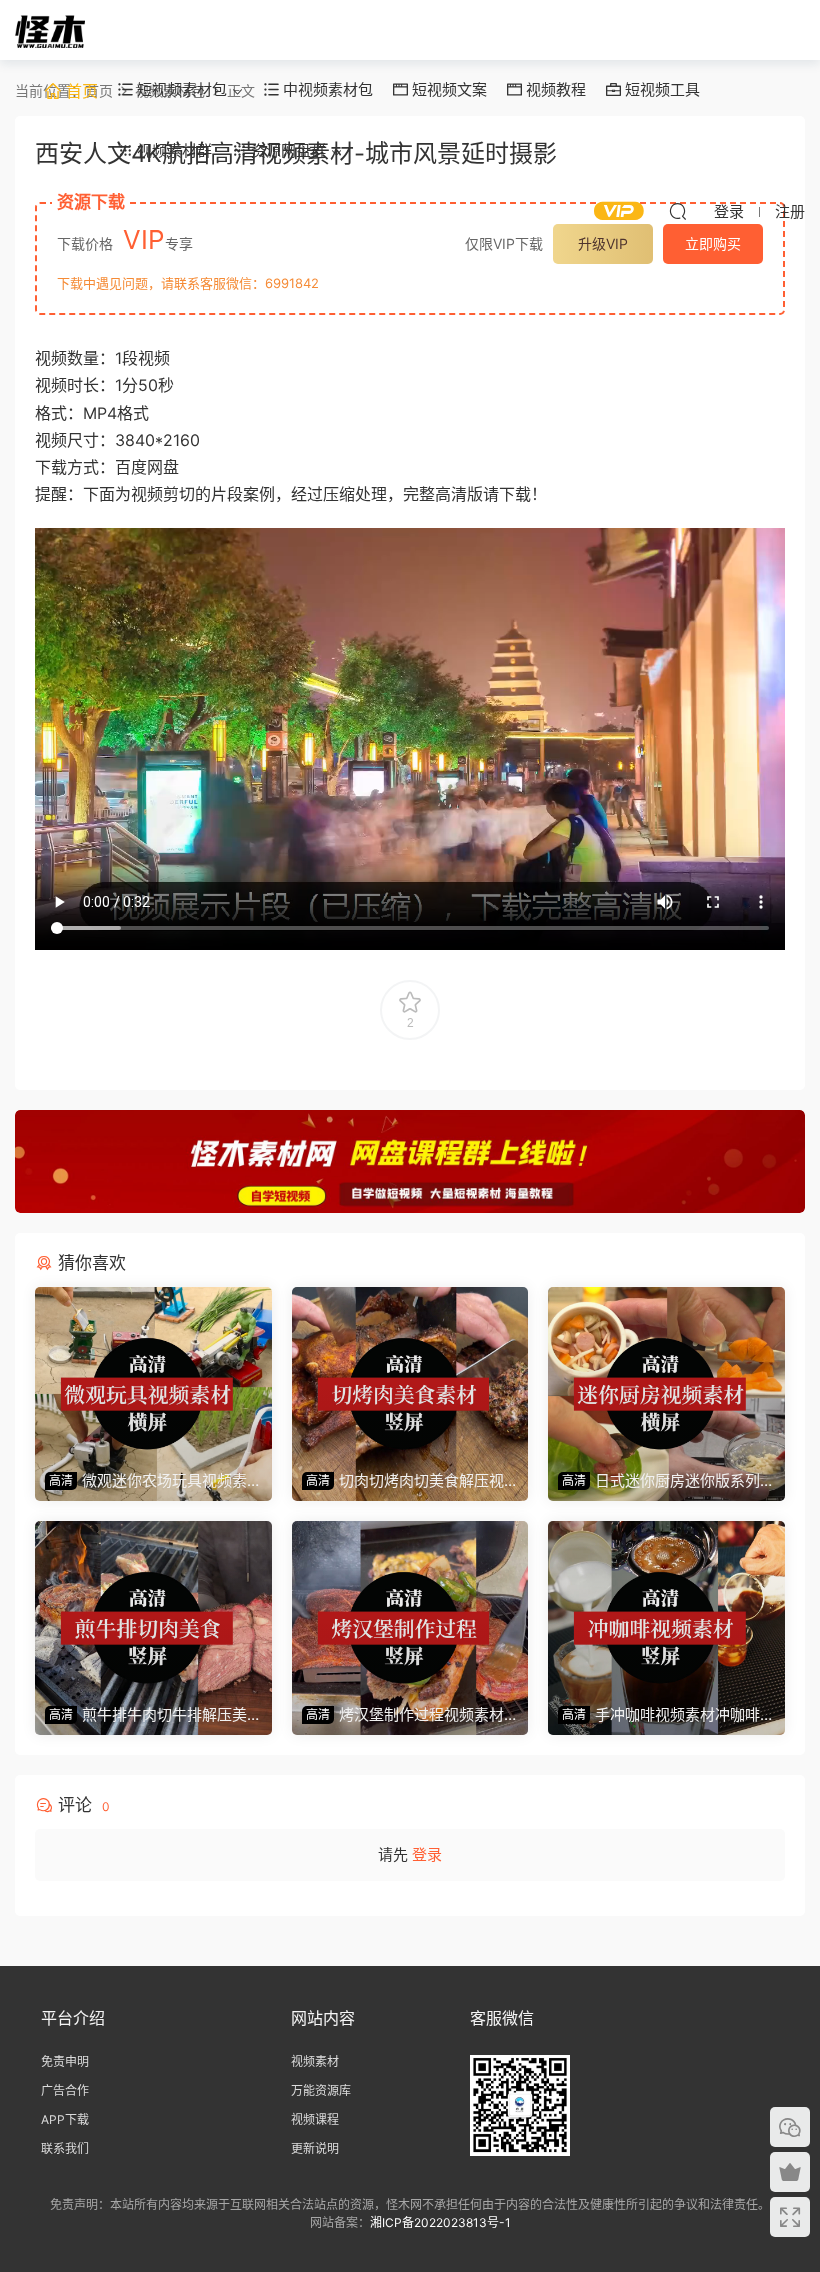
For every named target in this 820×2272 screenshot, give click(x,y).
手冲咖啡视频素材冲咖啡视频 (659, 1715)
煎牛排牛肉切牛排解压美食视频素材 (146, 1715)
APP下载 (65, 2119)
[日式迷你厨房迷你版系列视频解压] (666, 1374)
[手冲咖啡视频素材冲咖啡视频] (666, 1608)
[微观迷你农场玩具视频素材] (153, 1374)
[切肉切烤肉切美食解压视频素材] (410, 1374)
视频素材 (315, 2061)
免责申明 (65, 2061)
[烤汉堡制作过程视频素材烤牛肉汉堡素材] (410, 1608)
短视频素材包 (180, 89)
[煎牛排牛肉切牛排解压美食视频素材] (153, 1608)
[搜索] (678, 211)
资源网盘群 (286, 150)
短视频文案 (447, 89)
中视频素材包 (326, 89)
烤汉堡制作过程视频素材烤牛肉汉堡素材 (403, 1715)
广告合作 (65, 2090)
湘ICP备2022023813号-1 (440, 2222)
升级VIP (603, 243)
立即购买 (713, 243)
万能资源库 (321, 2090)
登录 (427, 1854)
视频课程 (315, 2119)
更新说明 (315, 2148)
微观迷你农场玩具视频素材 (146, 1481)
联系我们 (65, 2148)
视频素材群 (172, 150)
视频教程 (554, 89)
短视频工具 (660, 89)
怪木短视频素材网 (50, 30)
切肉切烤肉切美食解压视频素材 (403, 1481)
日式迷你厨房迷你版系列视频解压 (659, 1481)
